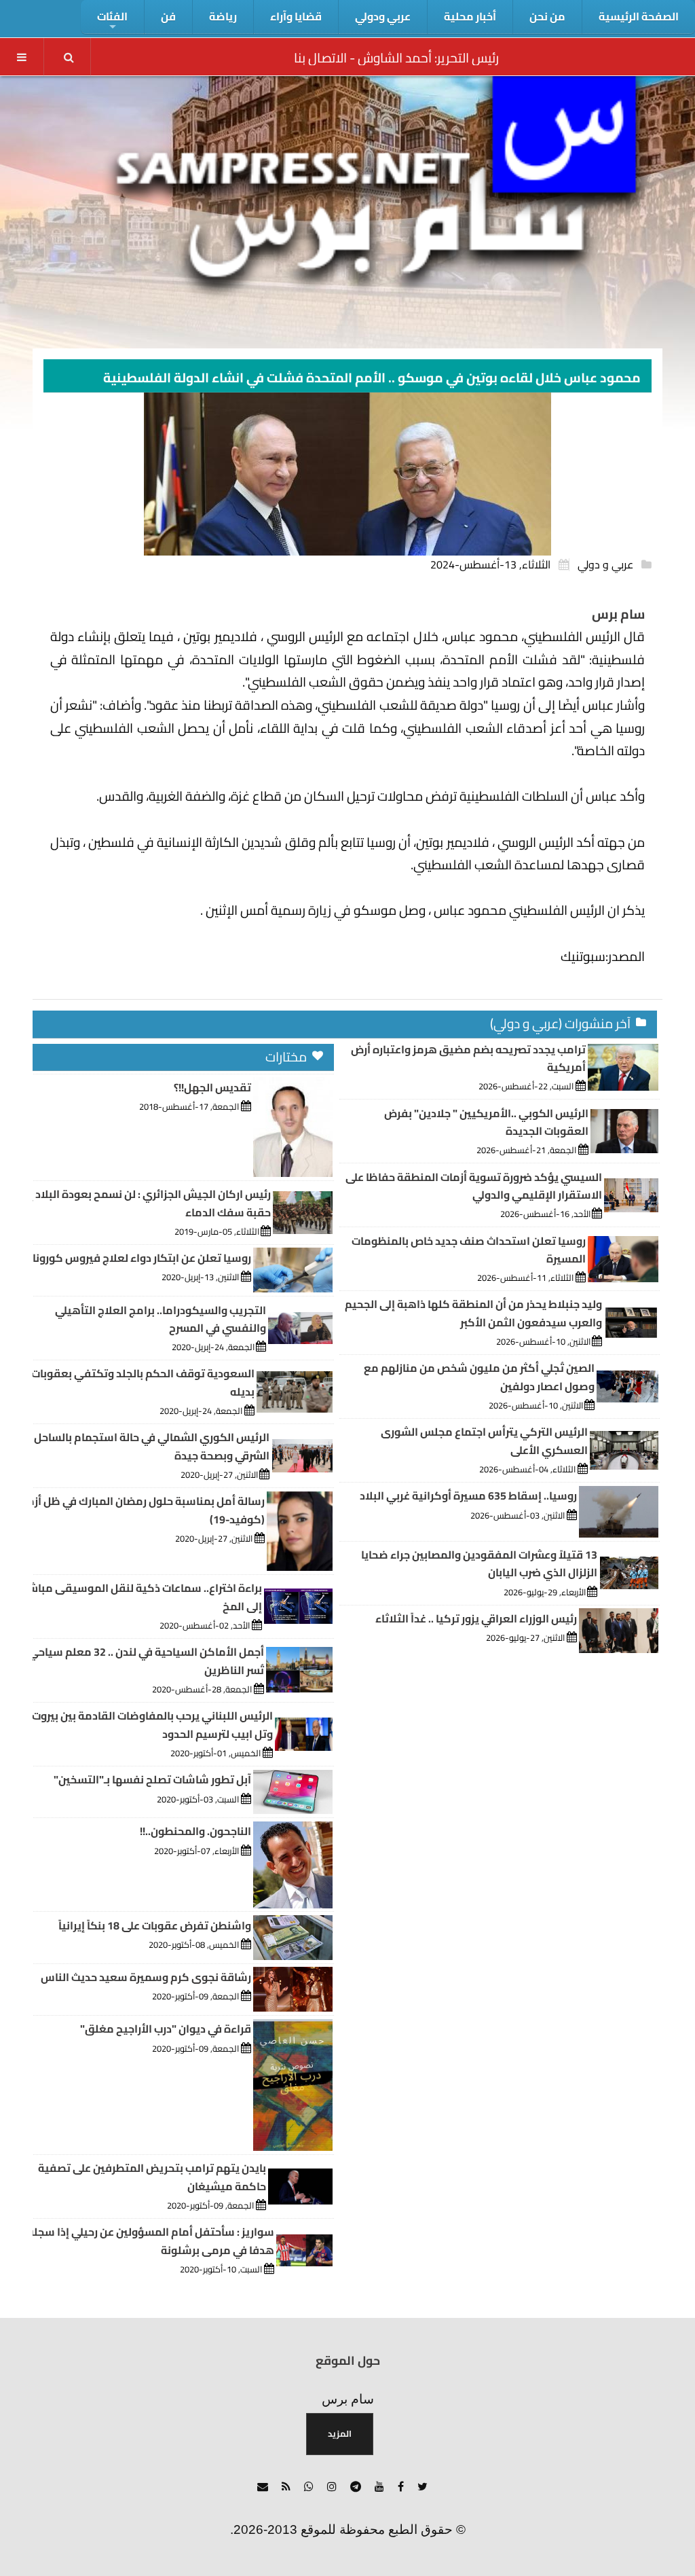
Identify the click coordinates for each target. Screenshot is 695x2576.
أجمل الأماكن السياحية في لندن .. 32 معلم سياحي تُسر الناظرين (146, 1661)
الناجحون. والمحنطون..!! (195, 1831)
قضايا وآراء (296, 16)
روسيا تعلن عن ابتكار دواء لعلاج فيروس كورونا (142, 1258)
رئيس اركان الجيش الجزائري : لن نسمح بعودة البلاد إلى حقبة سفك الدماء (144, 1203)
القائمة (22, 57)
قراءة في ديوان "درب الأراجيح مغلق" (166, 2029)
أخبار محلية (470, 16)
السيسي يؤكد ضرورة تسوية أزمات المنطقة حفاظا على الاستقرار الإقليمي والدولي (474, 1186)
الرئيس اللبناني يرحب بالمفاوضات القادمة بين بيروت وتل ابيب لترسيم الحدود (152, 1724)
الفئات (112, 16)
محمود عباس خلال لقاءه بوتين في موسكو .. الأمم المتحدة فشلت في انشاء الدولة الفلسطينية (372, 378)
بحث (69, 57)
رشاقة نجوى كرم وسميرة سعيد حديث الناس (146, 1977)
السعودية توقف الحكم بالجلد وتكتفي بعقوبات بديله (143, 1382)
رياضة (223, 16)
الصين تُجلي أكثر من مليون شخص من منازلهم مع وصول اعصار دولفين (479, 1377)
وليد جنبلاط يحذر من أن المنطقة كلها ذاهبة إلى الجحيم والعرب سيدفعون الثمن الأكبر (473, 1313)
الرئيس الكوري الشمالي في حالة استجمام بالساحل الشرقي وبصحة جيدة (152, 1446)
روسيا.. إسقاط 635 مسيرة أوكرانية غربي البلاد (468, 1495)
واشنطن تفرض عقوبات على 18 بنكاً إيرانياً (155, 1925)
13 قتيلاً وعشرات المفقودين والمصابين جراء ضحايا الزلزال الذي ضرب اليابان (479, 1563)
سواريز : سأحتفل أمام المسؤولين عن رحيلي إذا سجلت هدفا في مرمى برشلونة (149, 2241)
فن (168, 16)
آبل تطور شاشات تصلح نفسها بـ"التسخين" (152, 1779)
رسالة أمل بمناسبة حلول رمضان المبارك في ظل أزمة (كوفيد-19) (143, 1510)
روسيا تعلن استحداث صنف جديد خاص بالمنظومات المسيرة (469, 1250)
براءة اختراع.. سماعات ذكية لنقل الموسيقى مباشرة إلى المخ (140, 1597)
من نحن (547, 16)
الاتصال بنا (320, 58)
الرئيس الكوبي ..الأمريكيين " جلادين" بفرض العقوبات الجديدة (486, 1122)
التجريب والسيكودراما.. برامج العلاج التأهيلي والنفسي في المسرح (161, 1319)
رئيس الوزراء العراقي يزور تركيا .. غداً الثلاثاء (476, 1618)
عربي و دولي (605, 564)
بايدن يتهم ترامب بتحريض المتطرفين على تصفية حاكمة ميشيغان (152, 2177)
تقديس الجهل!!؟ (212, 1087)
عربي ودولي (383, 16)
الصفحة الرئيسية (639, 16)
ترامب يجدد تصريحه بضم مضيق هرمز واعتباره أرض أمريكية (468, 1058)
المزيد (340, 2433)
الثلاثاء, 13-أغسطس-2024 (490, 564)
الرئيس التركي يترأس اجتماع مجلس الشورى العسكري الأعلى (484, 1440)
